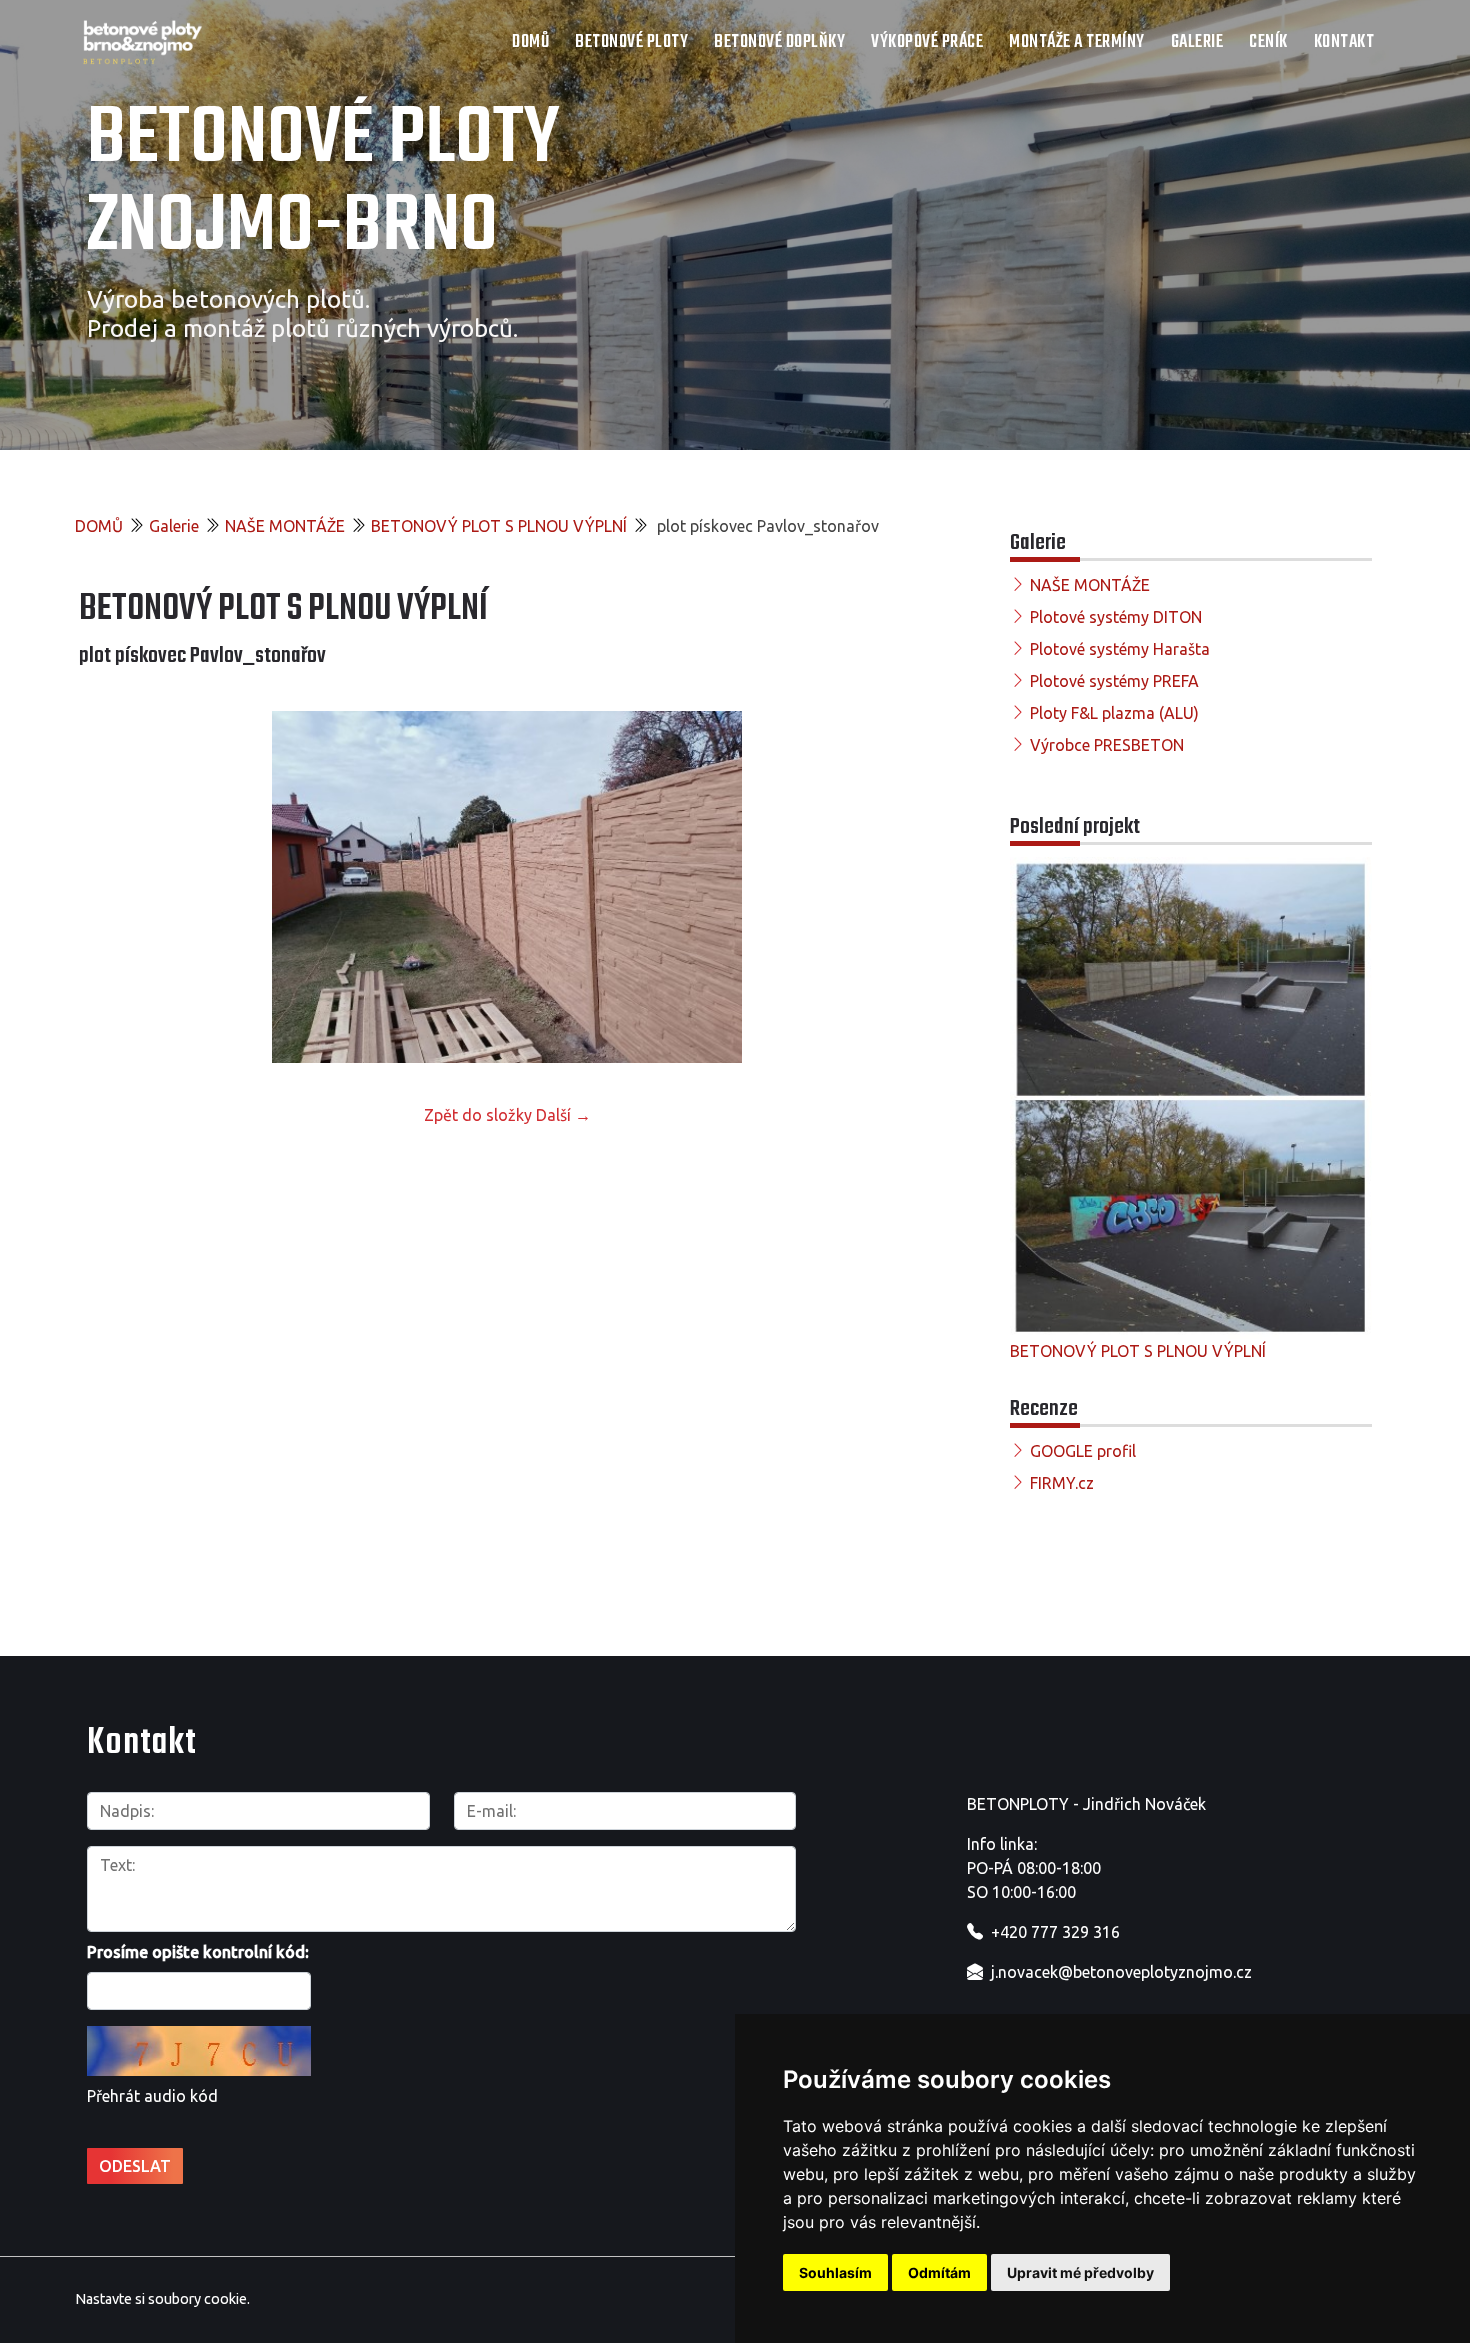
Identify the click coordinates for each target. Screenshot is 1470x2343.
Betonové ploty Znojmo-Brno (323, 184)
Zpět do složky (478, 1115)
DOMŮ (530, 42)
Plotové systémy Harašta (1120, 649)
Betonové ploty (631, 42)
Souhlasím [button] (835, 2272)
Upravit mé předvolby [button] (1080, 2272)
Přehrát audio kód (152, 2096)
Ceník (1268, 42)
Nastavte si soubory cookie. (162, 2299)
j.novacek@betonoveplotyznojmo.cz (1121, 1972)
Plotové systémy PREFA (1114, 681)
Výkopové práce (927, 42)
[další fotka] (902, 887)
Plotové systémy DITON (1116, 617)
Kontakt (1344, 42)
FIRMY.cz (1062, 1483)
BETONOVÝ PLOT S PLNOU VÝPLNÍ (499, 526)
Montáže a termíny (1077, 42)
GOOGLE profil (1083, 1451)
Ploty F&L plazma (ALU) (1114, 713)
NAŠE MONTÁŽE (285, 526)
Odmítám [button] (939, 2272)
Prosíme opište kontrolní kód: (198, 1952)
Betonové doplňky (779, 42)
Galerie (1197, 42)
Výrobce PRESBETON (1107, 745)
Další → (563, 1115)
